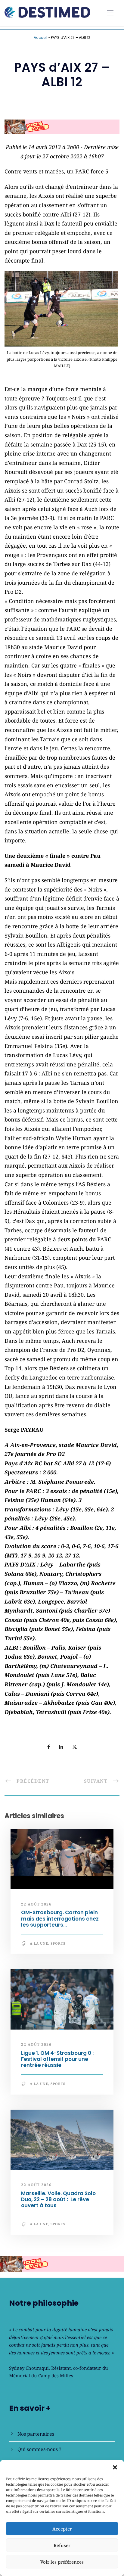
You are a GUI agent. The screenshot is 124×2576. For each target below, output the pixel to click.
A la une (39, 1943)
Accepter (62, 2529)
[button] (115, 2467)
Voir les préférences (62, 2562)
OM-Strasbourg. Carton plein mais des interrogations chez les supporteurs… (60, 1919)
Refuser (62, 2545)
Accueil (40, 37)
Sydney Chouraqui (29, 2368)
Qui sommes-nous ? (39, 2449)
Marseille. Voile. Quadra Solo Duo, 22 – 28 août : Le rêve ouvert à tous (58, 2200)
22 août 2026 (36, 1904)
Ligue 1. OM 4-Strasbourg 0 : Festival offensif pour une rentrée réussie (57, 2059)
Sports (58, 1943)
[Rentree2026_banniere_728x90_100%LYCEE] (62, 126)
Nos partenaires (36, 2434)
